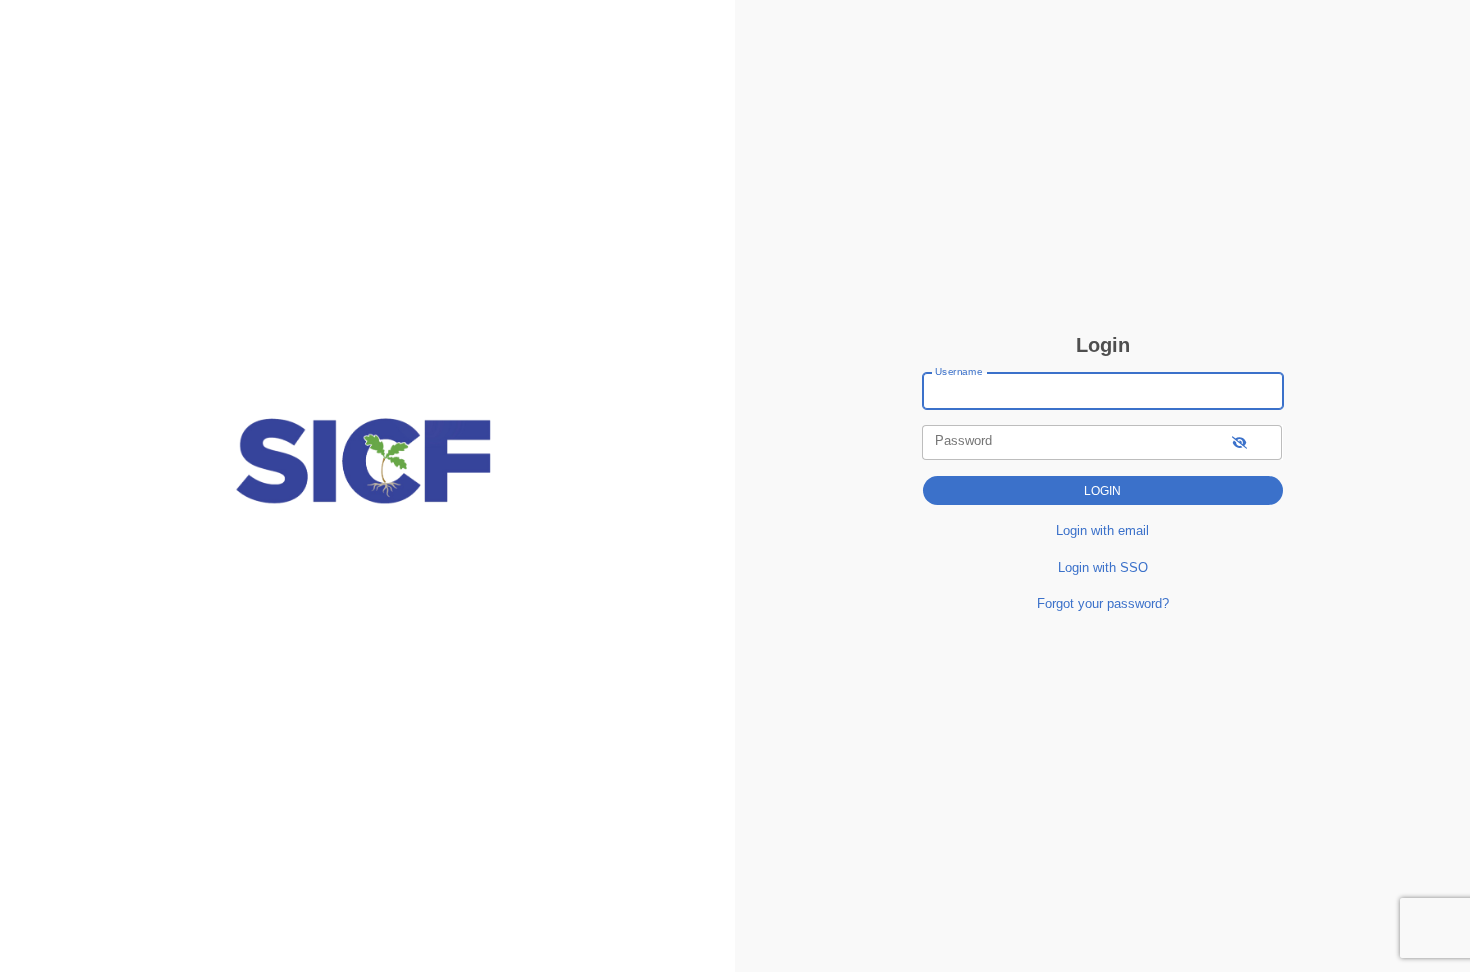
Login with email (1102, 530)
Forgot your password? (1103, 603)
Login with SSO (1103, 567)
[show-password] (1239, 442)
